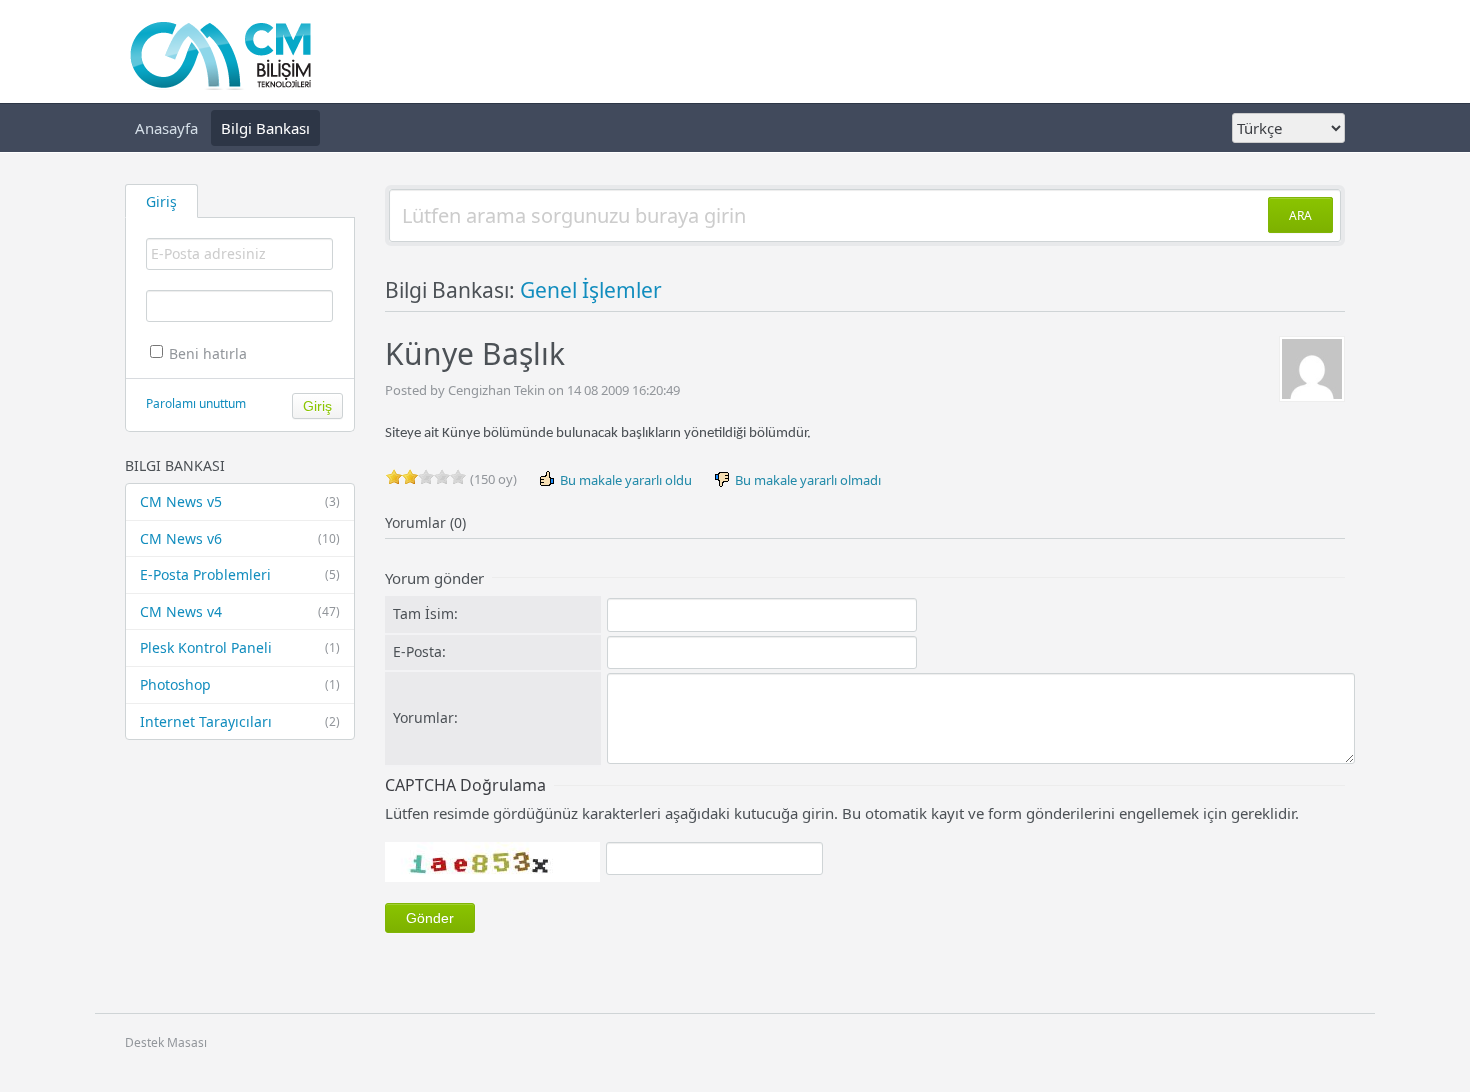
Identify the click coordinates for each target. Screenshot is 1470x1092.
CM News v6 (240, 538)
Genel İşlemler (591, 290)
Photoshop (240, 684)
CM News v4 (240, 611)
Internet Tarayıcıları (240, 721)
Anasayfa (166, 128)
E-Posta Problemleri (240, 574)
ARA (1300, 215)
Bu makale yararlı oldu (624, 480)
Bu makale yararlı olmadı (806, 480)
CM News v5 (240, 501)
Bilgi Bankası (265, 128)
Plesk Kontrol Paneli (240, 647)
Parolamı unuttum (196, 403)
